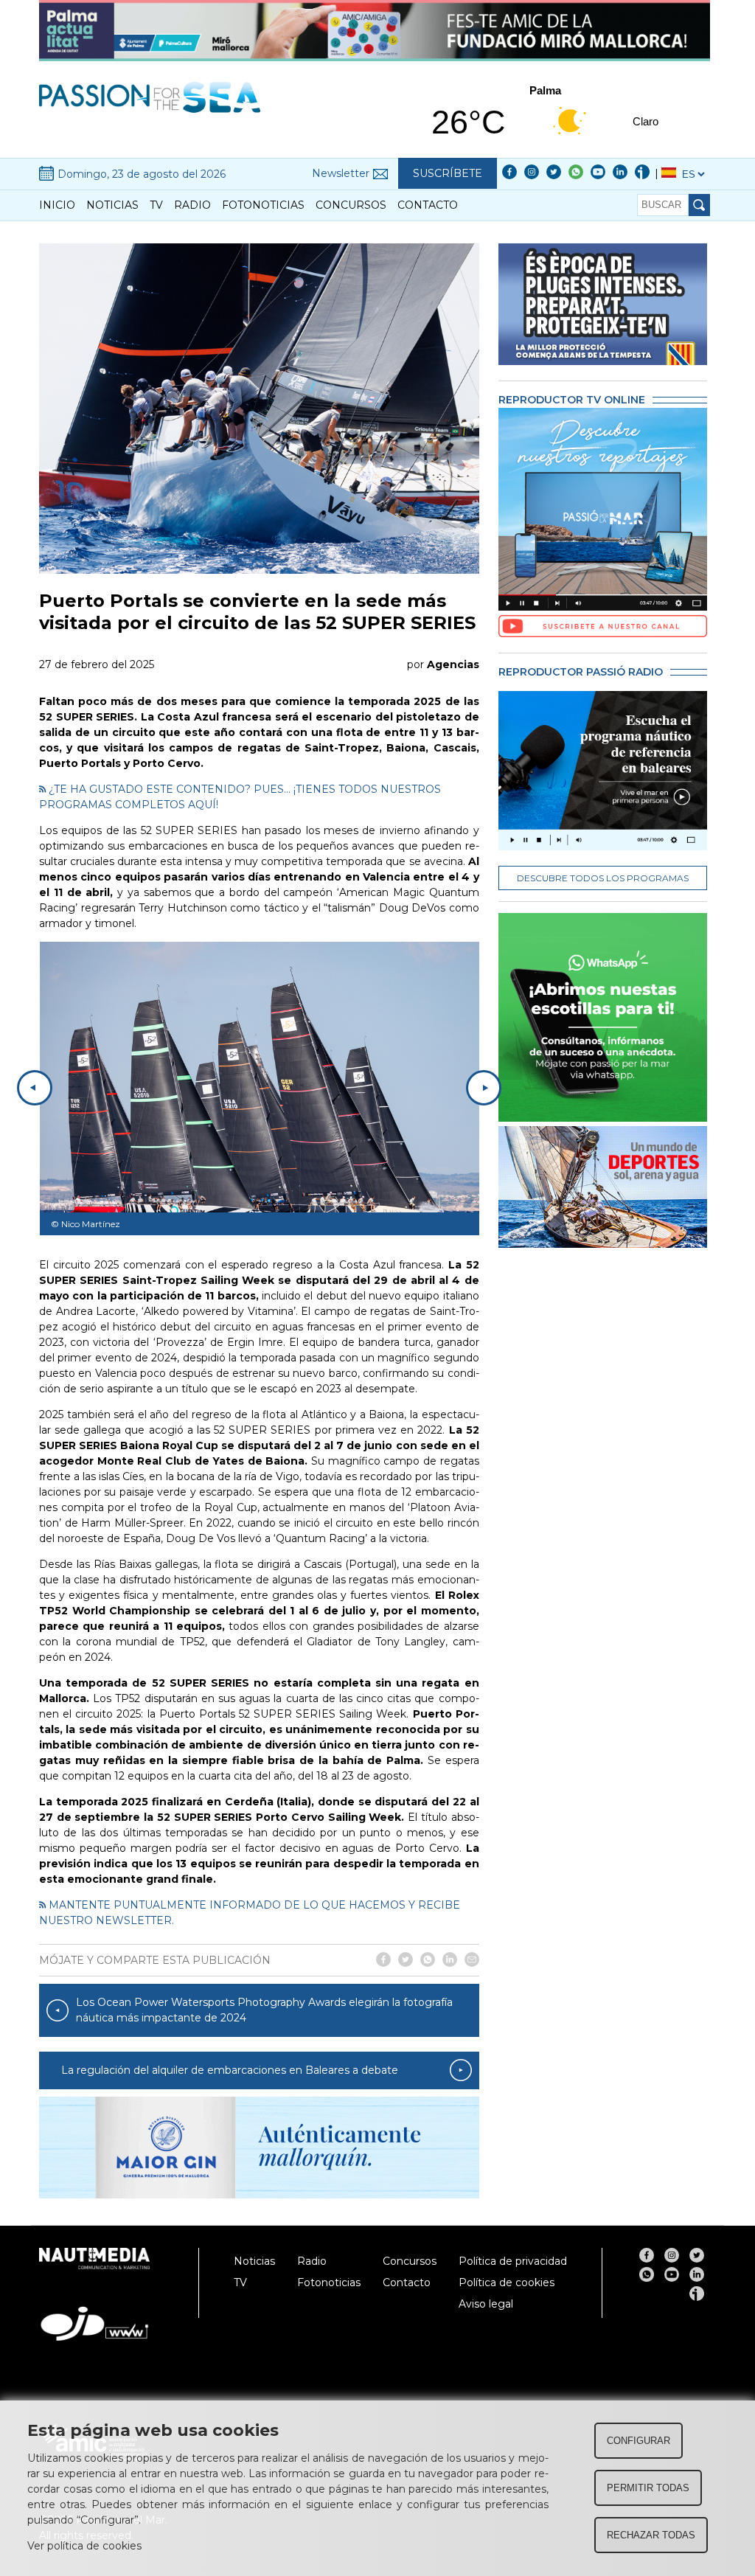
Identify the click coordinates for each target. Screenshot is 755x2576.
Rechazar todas (651, 2535)
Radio (192, 205)
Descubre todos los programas (603, 878)
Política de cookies (507, 2282)
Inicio (57, 205)
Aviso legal (486, 2304)
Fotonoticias (263, 205)
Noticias (112, 205)
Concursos (351, 205)
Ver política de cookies (84, 2546)
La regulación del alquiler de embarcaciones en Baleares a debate (230, 2070)
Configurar (639, 2441)
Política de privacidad (513, 2261)
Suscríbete (448, 173)
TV (156, 205)
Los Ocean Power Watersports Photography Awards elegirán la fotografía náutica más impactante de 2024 (264, 2010)
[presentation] (35, 1088)
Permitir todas (648, 2488)
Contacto (428, 205)
